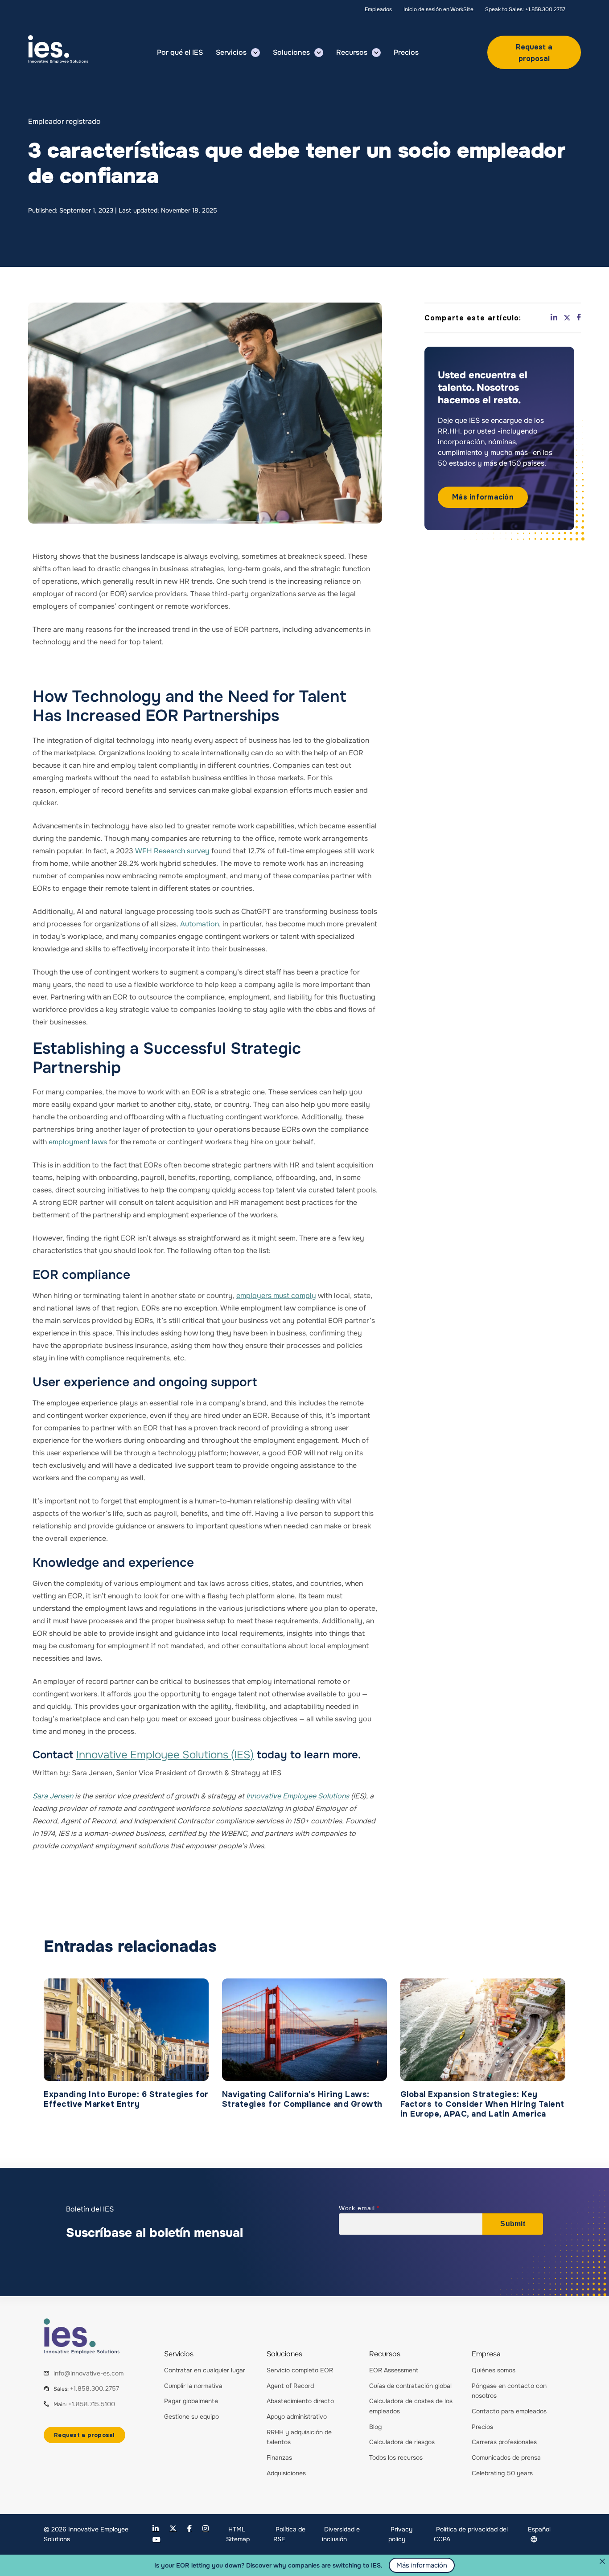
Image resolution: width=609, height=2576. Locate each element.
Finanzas (279, 2457)
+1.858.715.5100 (92, 2404)
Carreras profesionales (504, 2442)
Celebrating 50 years (502, 2473)
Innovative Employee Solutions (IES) (165, 1755)
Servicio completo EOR (300, 2370)
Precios (482, 2427)
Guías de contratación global (410, 2386)
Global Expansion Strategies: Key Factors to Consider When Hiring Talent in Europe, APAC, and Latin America (482, 2104)
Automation (200, 924)
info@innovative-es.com (88, 2373)
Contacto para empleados (509, 2411)
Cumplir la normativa (193, 2386)
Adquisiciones (286, 2473)
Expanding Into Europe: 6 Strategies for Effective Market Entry (126, 2099)
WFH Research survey (172, 851)
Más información (483, 497)
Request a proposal (534, 53)
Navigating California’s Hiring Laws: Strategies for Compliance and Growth (302, 2099)
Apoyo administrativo (297, 2416)
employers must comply (276, 1296)
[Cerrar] (602, 2561)
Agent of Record (290, 2386)
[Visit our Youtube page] (156, 2540)
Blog (375, 2427)
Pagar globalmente (191, 2401)
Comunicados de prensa (506, 2457)
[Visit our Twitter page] (173, 2529)
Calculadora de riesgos (402, 2442)
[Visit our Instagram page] (206, 2529)
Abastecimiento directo (300, 2401)
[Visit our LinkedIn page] (156, 2529)
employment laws (78, 1142)
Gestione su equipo (191, 2416)
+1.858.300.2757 (95, 2388)
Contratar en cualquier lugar (205, 2370)
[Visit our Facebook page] (189, 2529)
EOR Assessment (394, 2370)
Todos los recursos (396, 2457)
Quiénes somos (494, 2370)
